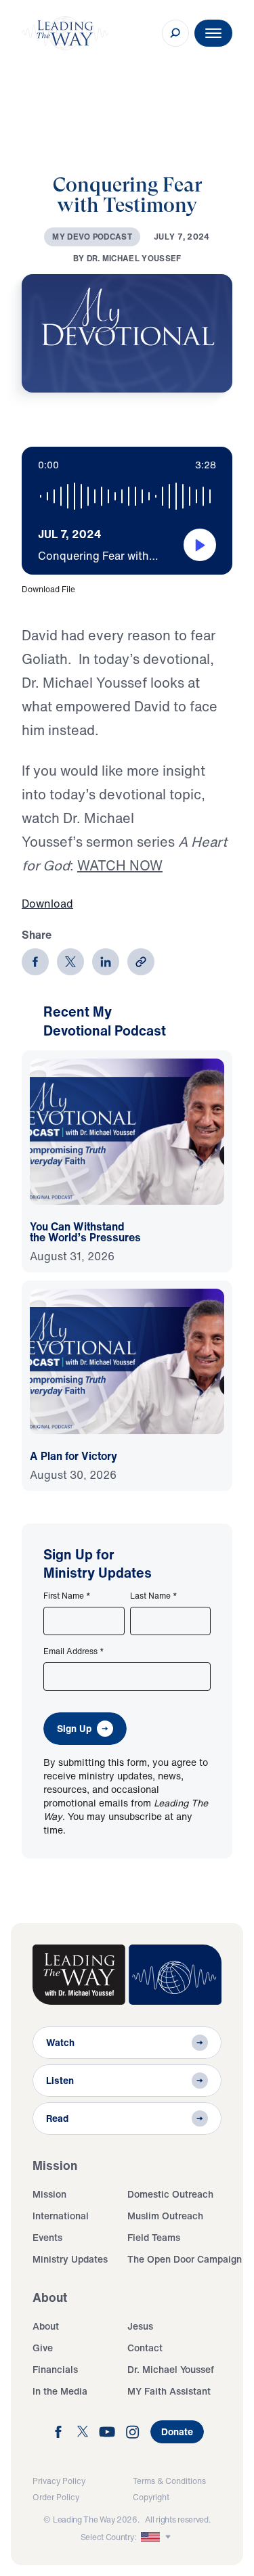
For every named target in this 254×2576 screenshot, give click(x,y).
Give (43, 2348)
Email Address (74, 1651)
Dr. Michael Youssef (171, 2369)
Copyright (151, 2497)
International (61, 2216)
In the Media (60, 2391)
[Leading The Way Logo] (65, 33)
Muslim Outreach (165, 2216)
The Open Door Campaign (185, 2259)
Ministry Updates (70, 2259)
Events (47, 2237)
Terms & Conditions (169, 2481)
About (46, 2326)
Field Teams (154, 2237)
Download (47, 904)
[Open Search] (175, 33)
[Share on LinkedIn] (106, 962)
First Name (67, 1596)
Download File (48, 589)
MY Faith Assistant (169, 2391)
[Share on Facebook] (35, 962)
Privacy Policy (59, 2481)
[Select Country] (157, 2537)
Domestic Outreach (170, 2194)
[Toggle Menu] (213, 33)
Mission (49, 2194)
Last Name (154, 1596)
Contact (145, 2348)
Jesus (140, 2326)
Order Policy (56, 2497)
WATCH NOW (120, 865)
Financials (55, 2369)
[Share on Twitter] (70, 962)
